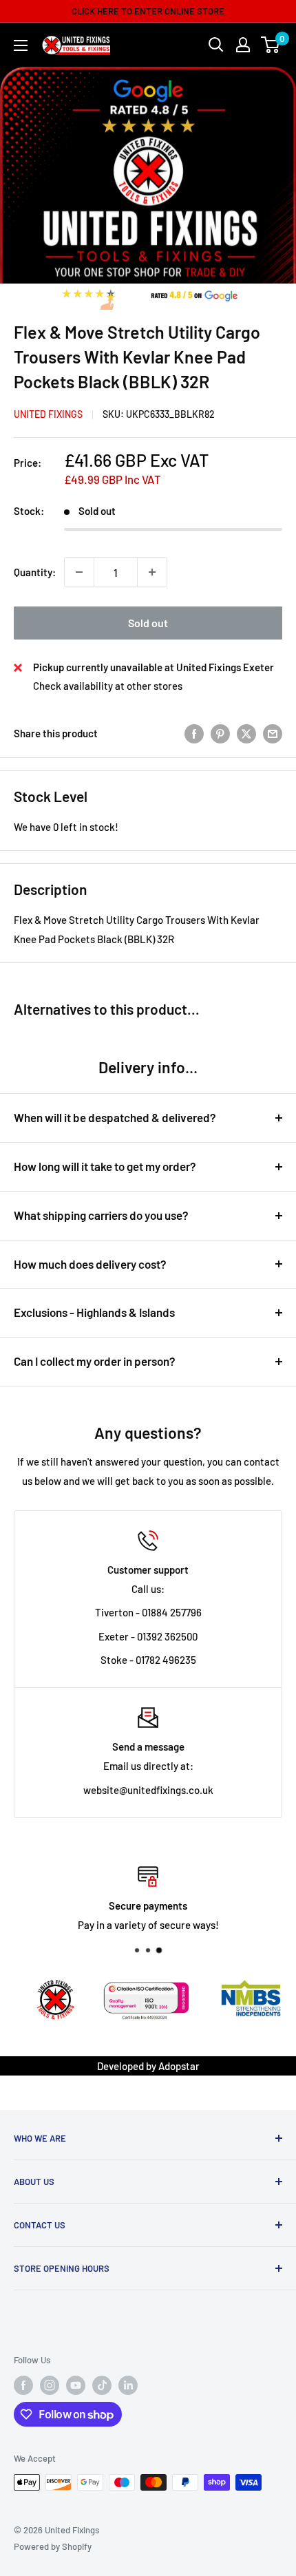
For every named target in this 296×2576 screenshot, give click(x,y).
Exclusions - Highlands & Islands (94, 1312)
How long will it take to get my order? (105, 1166)
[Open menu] (21, 45)
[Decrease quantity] (79, 572)
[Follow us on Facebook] (23, 2385)
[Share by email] (273, 733)
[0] (271, 45)
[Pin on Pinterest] (220, 733)
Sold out (148, 623)
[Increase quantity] (152, 572)
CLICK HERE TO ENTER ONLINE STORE (148, 11)
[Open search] (216, 45)
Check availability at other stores (108, 686)
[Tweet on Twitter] (246, 733)
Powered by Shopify (53, 2546)
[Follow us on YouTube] (76, 2385)
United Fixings (48, 414)
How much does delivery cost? (90, 1264)
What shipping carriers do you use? (101, 1215)
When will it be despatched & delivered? (115, 1117)
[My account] (243, 45)
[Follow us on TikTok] (102, 2385)
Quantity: (35, 572)
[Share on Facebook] (194, 733)
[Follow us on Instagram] (50, 2385)
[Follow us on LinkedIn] (128, 2385)
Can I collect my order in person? (95, 1361)
